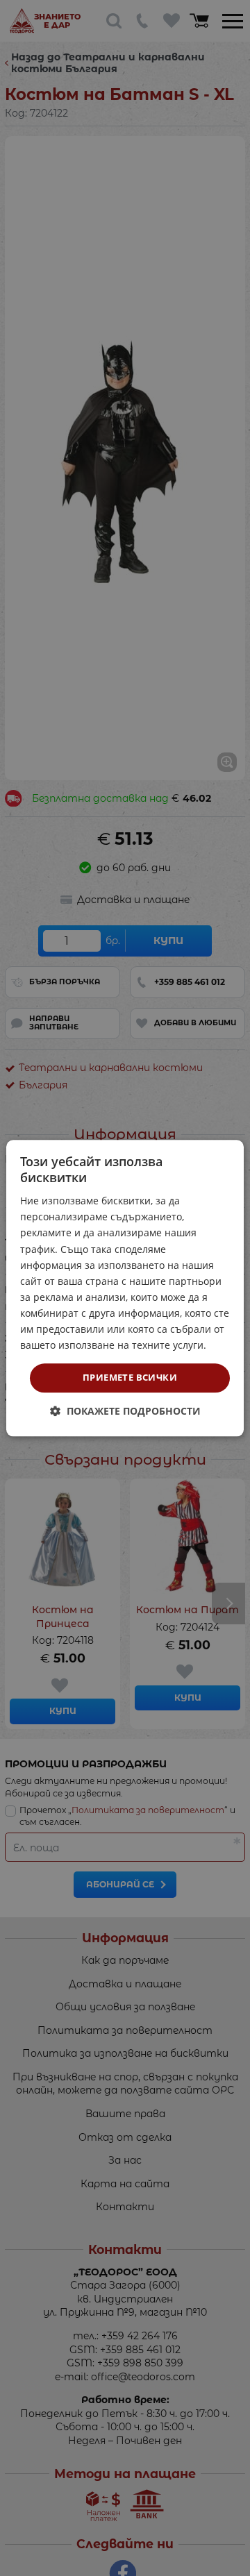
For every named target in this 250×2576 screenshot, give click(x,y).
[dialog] (125, 1288)
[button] (125, 1411)
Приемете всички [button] (130, 1378)
